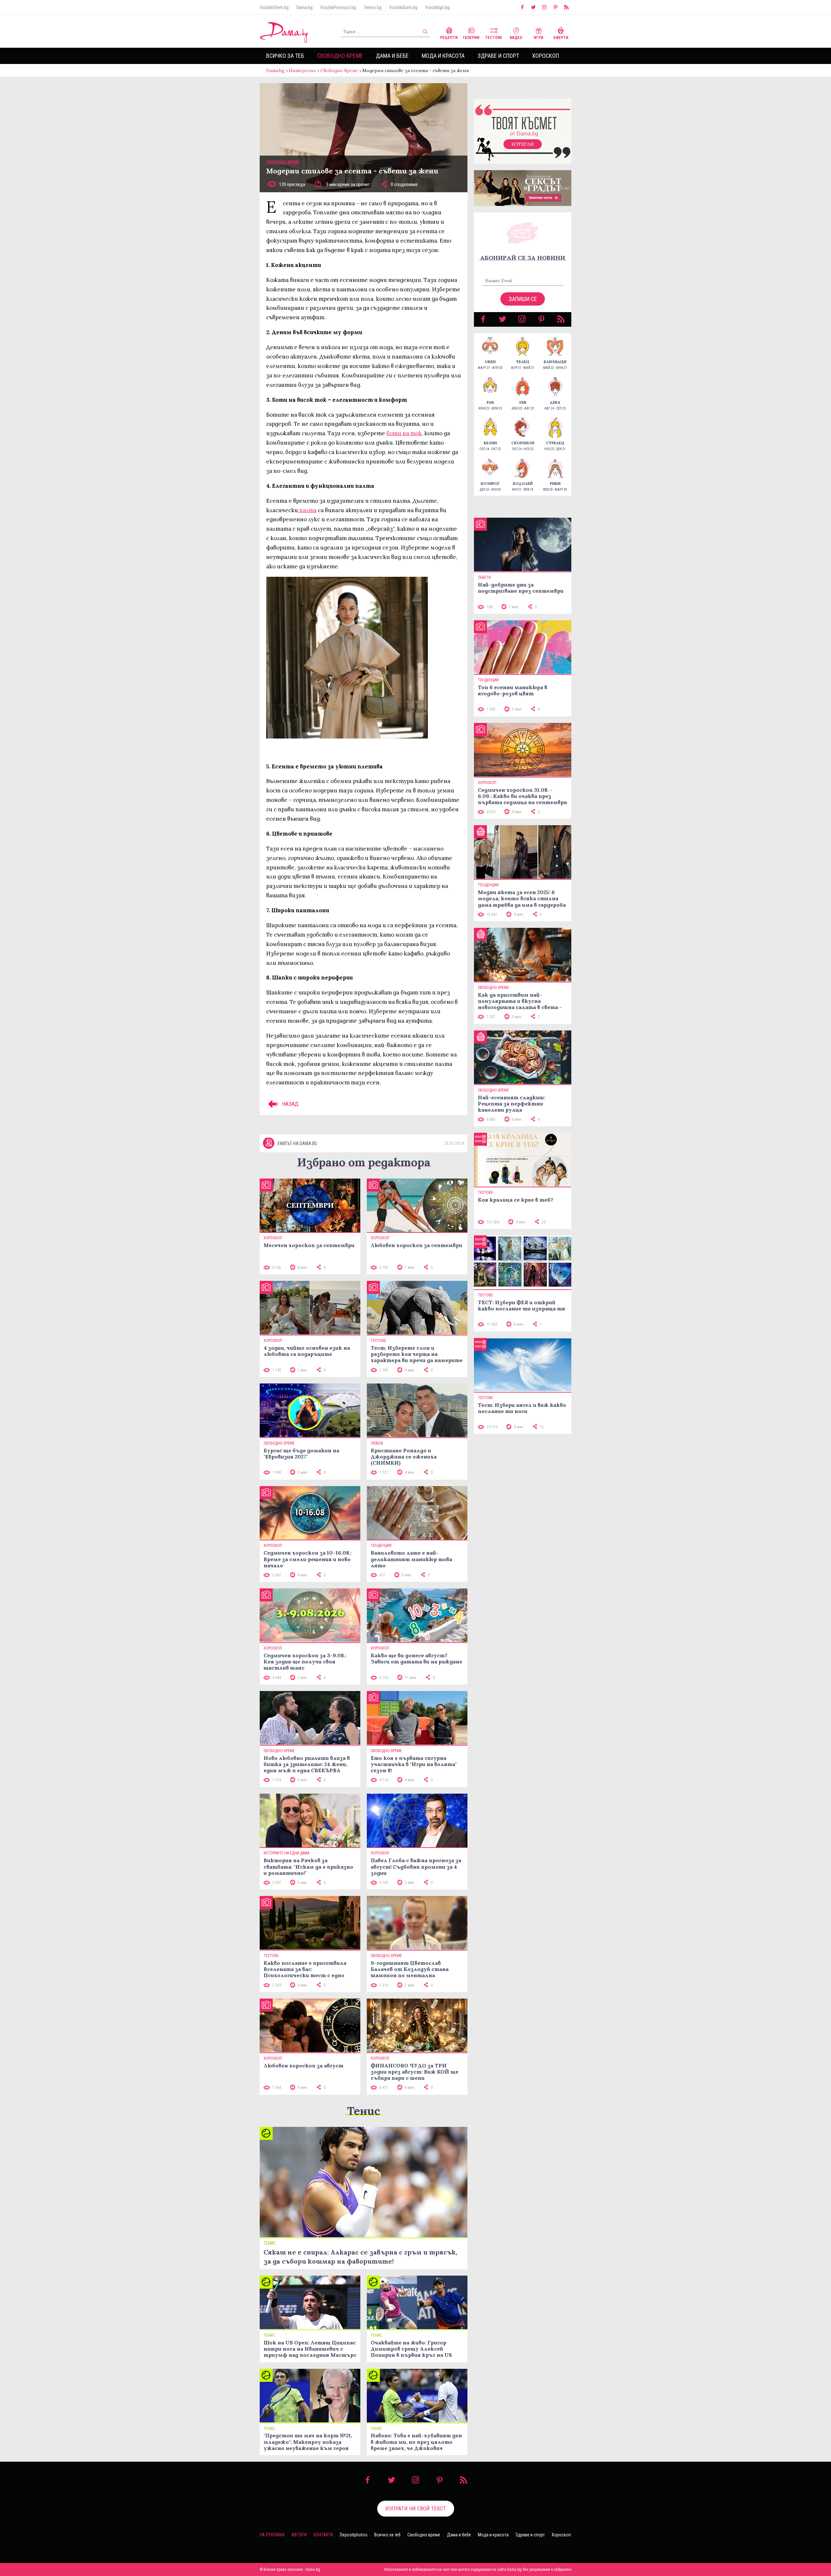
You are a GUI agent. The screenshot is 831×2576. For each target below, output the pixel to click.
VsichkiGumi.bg (403, 7)
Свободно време (340, 56)
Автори (299, 2535)
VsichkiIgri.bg (437, 7)
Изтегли (523, 144)
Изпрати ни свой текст (416, 2508)
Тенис (364, 2111)
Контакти (323, 2535)
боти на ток (404, 433)
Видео (516, 38)
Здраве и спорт (498, 56)
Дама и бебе (392, 56)
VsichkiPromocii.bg (338, 7)
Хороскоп (546, 56)
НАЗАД (290, 1104)
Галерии (471, 38)
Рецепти (449, 38)
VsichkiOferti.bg (274, 7)
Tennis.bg (373, 7)
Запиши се (523, 299)
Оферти (561, 38)
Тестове (494, 38)
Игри (539, 38)
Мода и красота (443, 56)
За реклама (272, 2535)
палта (307, 510)
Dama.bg (304, 7)
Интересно (303, 70)
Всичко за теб (285, 56)
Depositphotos (354, 2535)
